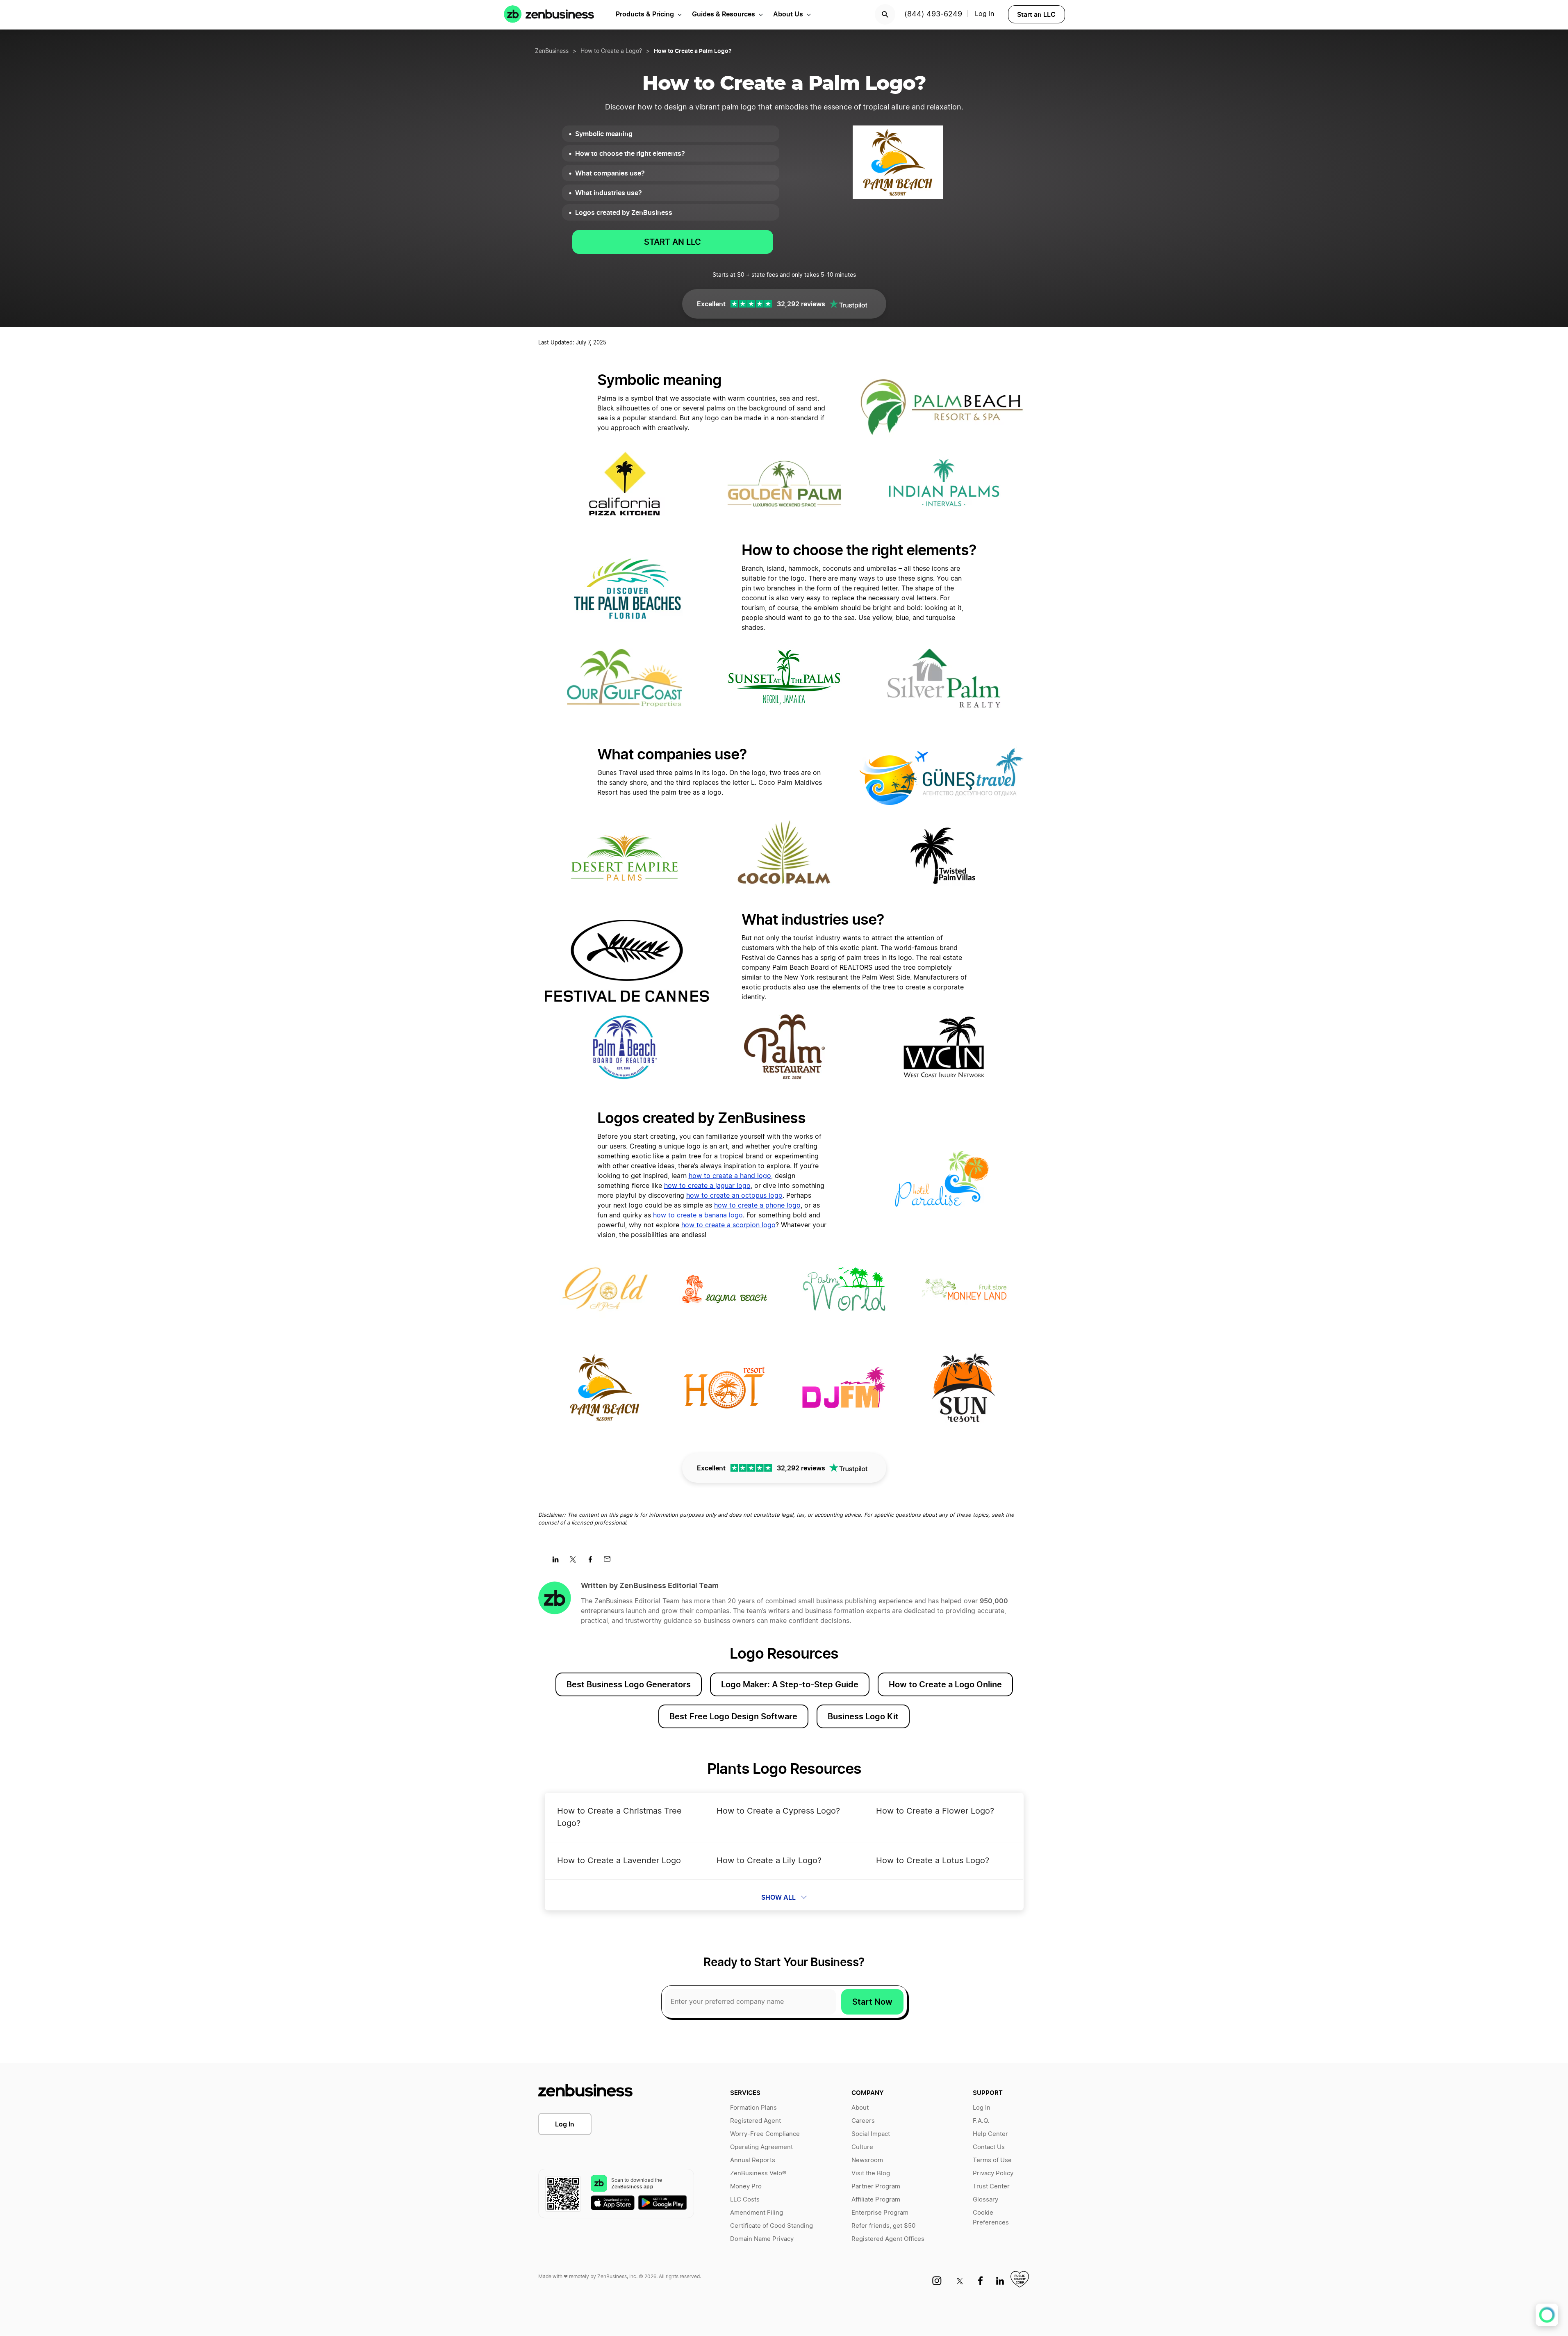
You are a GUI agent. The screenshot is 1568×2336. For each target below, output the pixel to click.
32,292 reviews (801, 304)
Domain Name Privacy (762, 2239)
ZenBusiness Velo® (758, 2173)
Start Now (872, 2002)
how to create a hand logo (730, 1176)
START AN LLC (672, 242)
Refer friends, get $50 (883, 2226)
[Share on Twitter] (576, 1562)
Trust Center (991, 2187)
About (860, 2108)
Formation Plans (753, 2108)
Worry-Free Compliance (765, 2134)
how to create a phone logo (757, 1206)
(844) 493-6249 (933, 14)
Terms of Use (992, 2160)
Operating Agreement (761, 2147)
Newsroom (867, 2160)
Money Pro (746, 2187)
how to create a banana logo (698, 1215)
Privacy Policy (993, 2173)
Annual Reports (753, 2160)
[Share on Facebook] (593, 1562)
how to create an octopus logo (734, 1196)
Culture (862, 2147)
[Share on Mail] (610, 1562)
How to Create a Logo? (611, 51)
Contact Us (989, 2147)
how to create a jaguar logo (707, 1186)
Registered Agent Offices (888, 2239)
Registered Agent (756, 2121)
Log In (565, 2124)
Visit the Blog (871, 2173)
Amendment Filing (757, 2213)
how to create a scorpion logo (728, 1225)
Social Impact (871, 2134)
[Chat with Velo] (1547, 2315)
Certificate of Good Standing (771, 2226)
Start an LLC (1036, 14)
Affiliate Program (876, 2200)
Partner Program (876, 2187)
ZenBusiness (552, 51)
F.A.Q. (981, 2121)
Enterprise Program (880, 2213)
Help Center (990, 2134)
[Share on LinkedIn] (559, 1562)
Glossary (985, 2200)
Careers (863, 2121)
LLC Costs (745, 2200)
